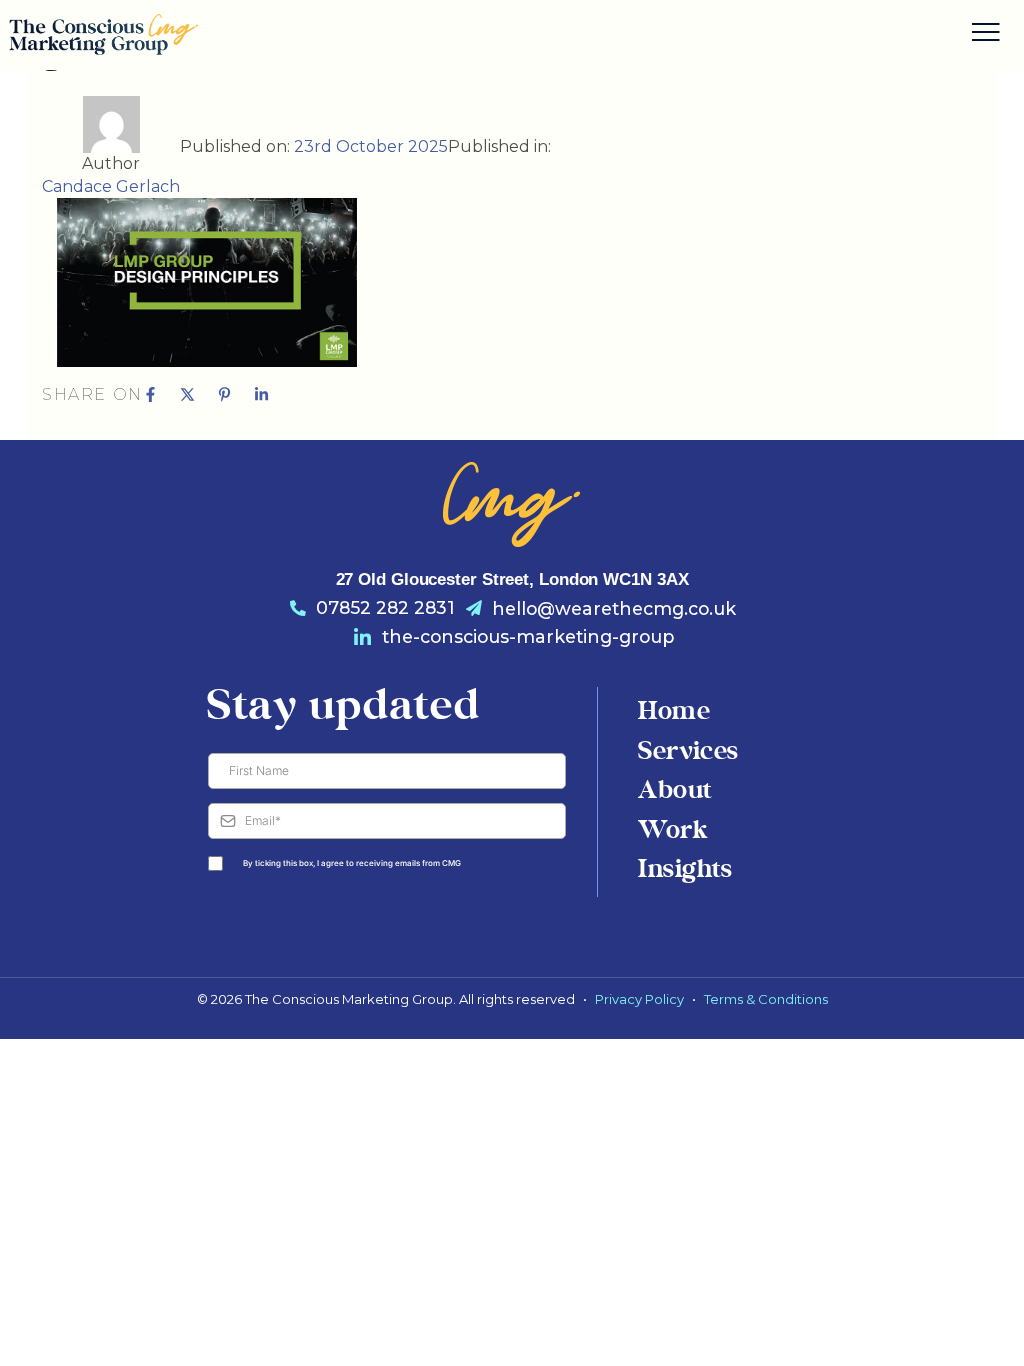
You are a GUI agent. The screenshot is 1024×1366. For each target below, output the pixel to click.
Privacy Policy (639, 999)
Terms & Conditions (766, 999)
